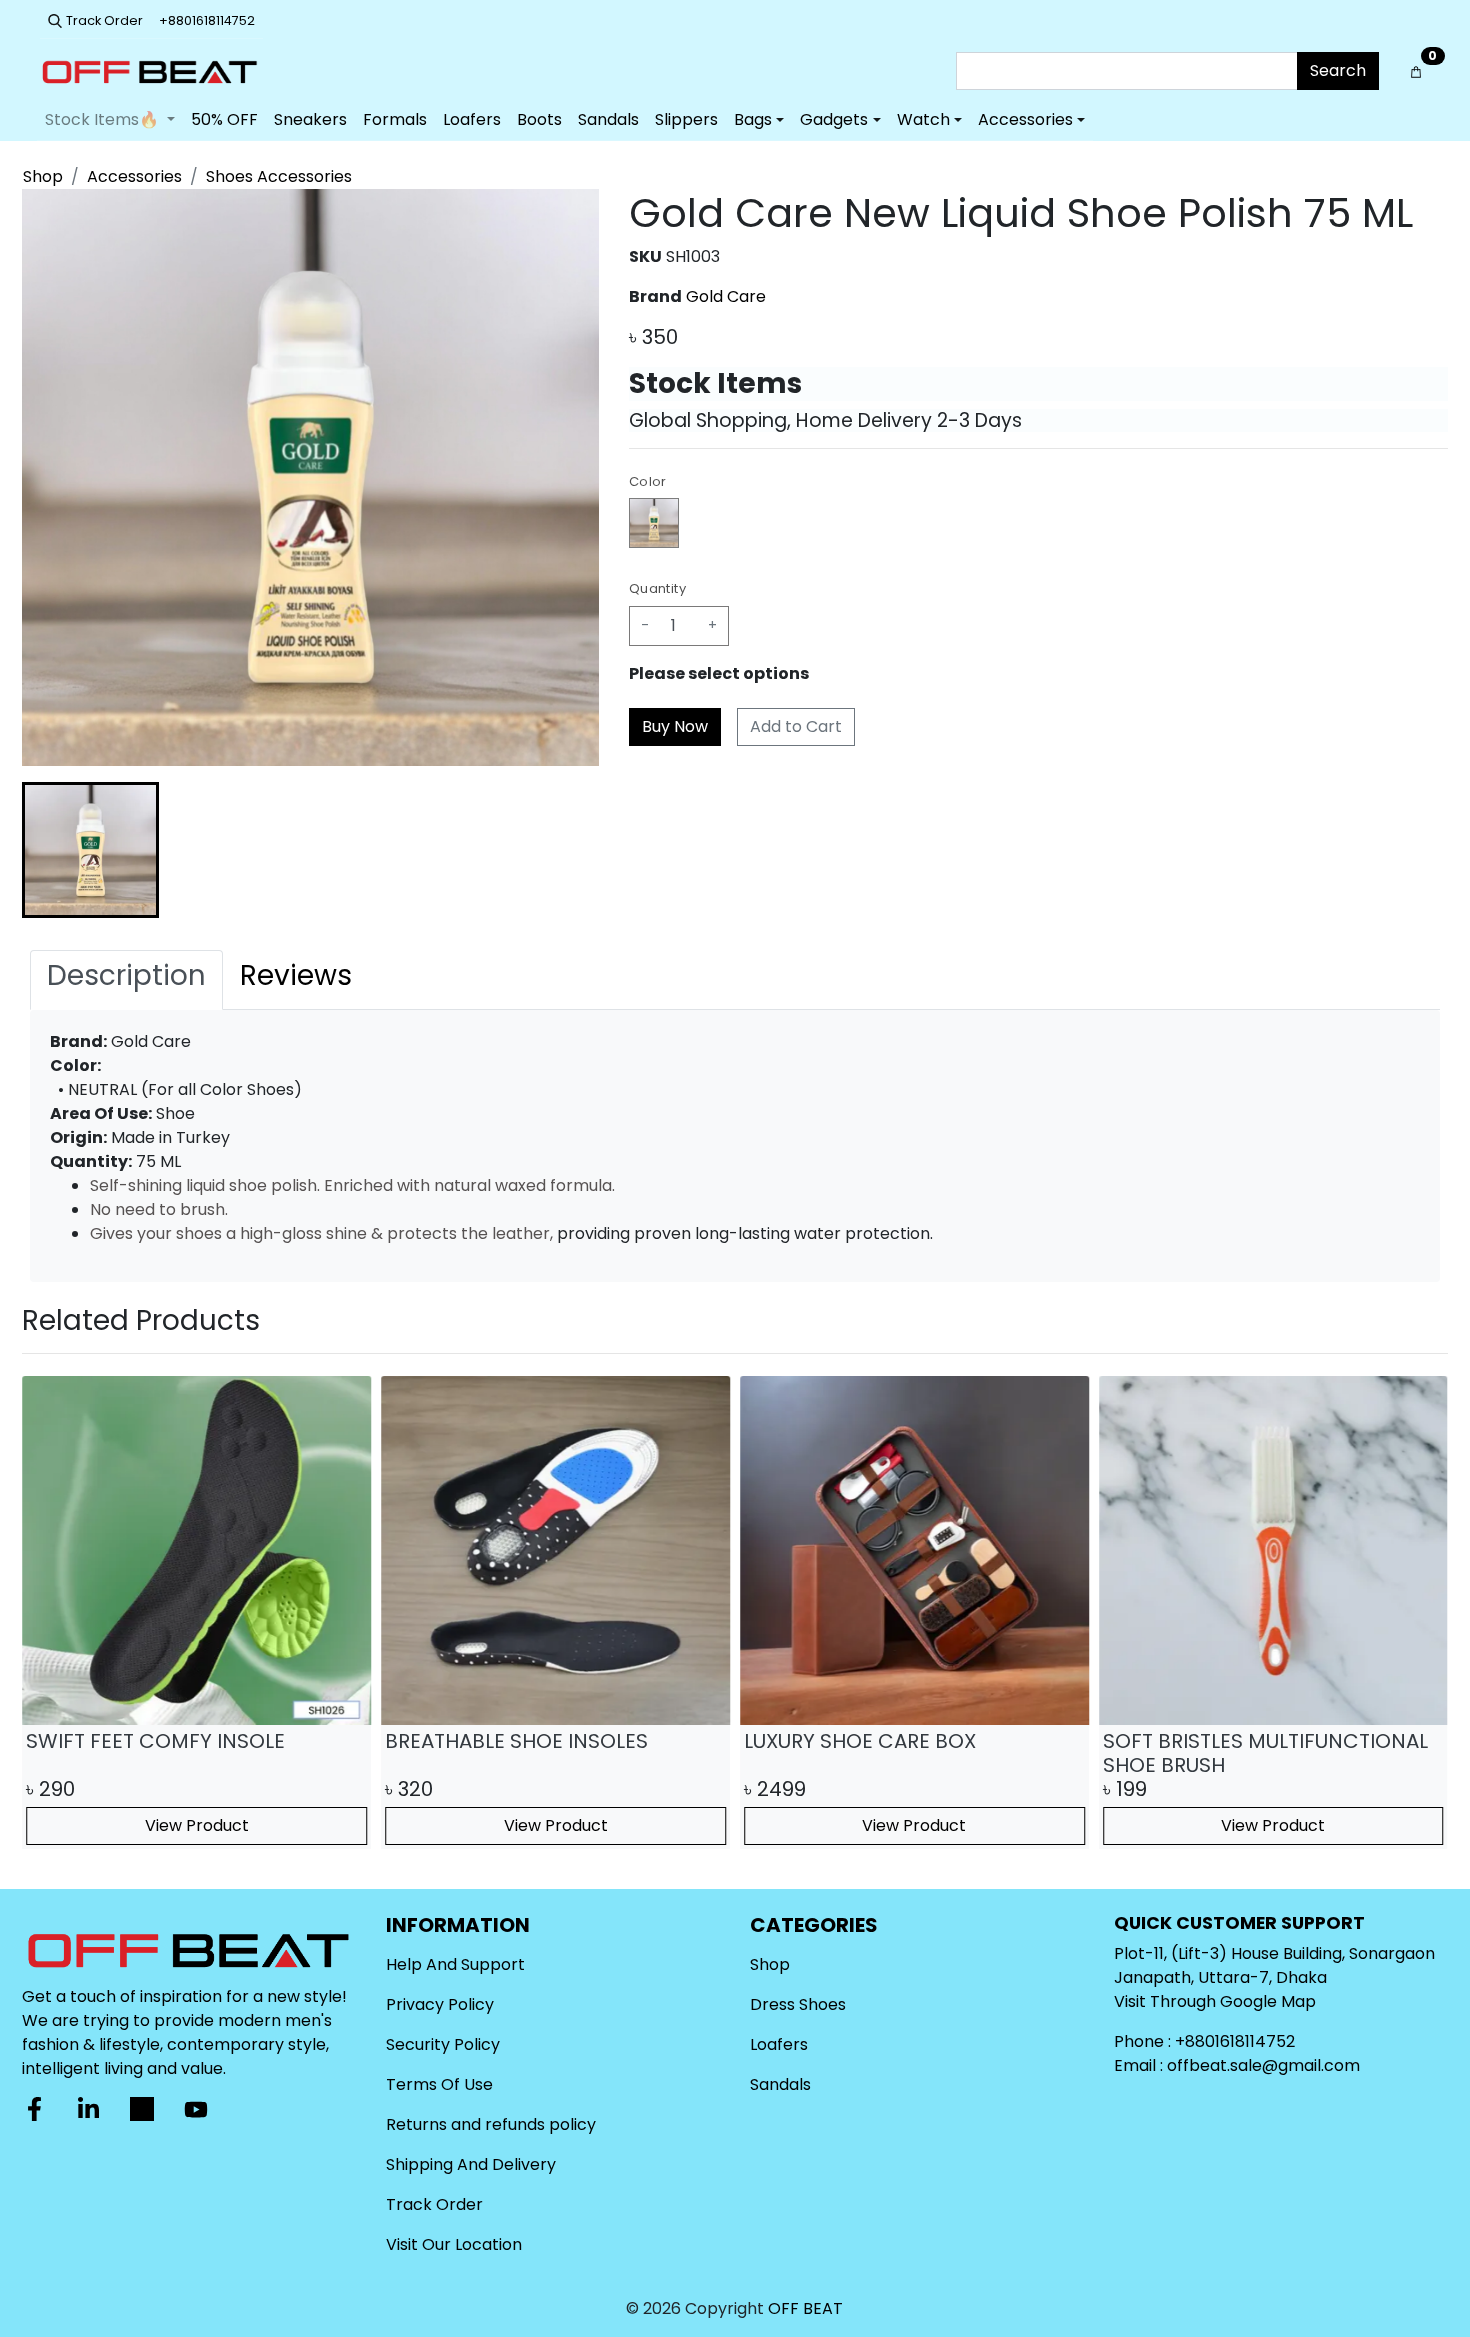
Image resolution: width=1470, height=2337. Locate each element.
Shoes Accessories (279, 176)
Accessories (134, 176)
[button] (90, 850)
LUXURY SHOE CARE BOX (860, 1741)
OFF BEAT (805, 2308)
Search (1338, 70)
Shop (43, 176)
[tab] (126, 980)
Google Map (1268, 2001)
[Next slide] (567, 850)
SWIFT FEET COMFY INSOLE (155, 1741)
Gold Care (726, 296)
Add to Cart (796, 726)
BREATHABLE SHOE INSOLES (516, 1741)
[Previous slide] (54, 850)
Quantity (657, 588)
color (648, 481)
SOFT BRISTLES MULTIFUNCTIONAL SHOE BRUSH (1265, 1753)
